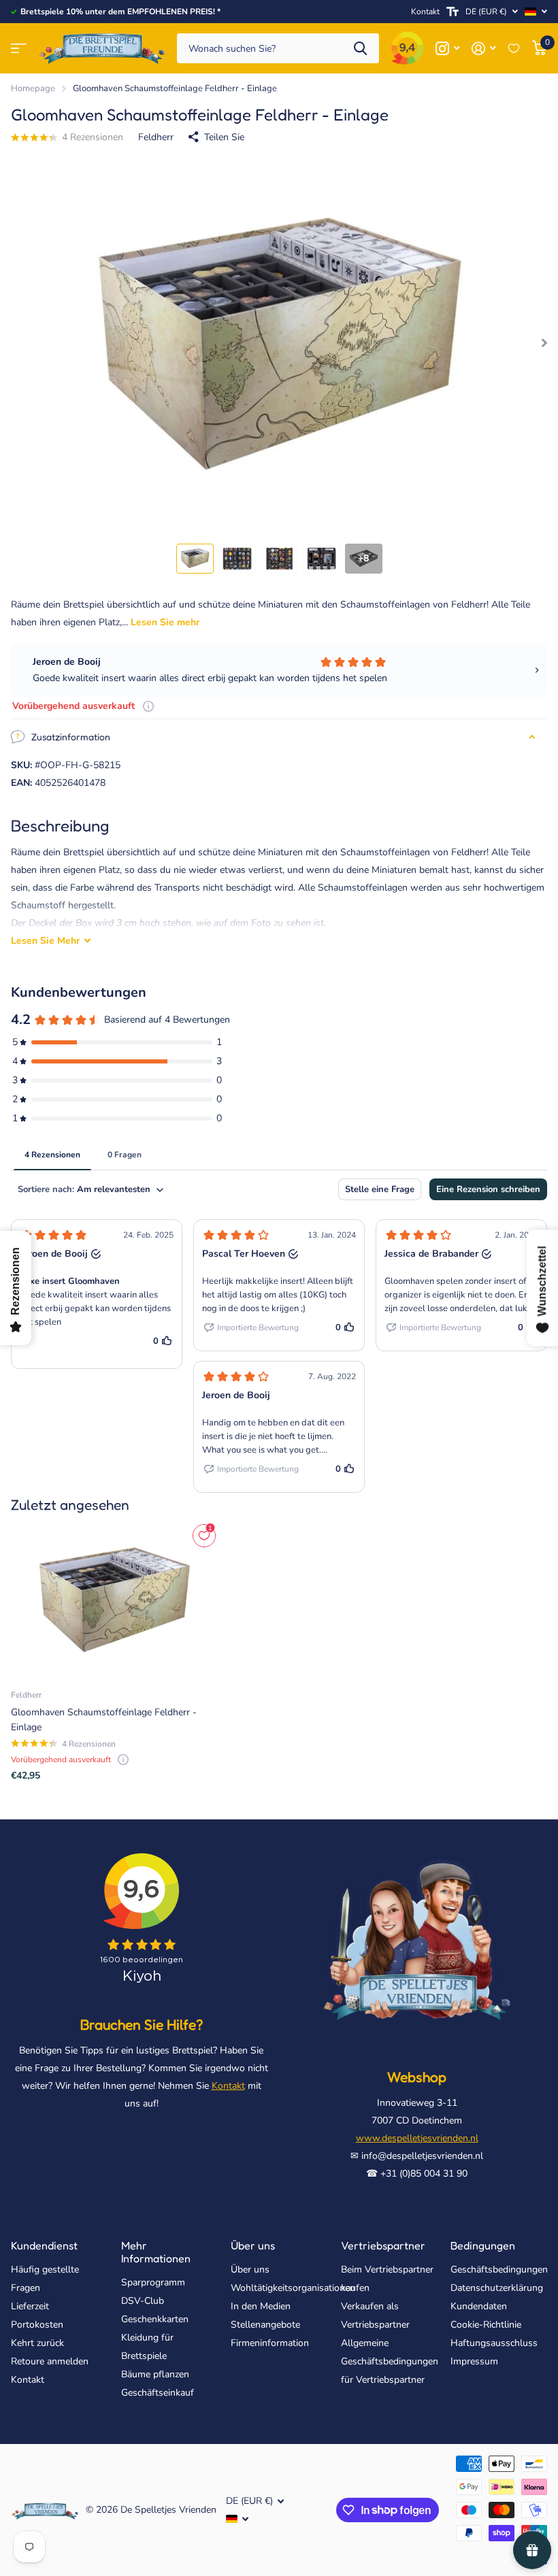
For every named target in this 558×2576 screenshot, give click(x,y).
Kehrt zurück (37, 2343)
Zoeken (360, 49)
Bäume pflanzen (155, 2374)
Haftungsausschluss (494, 2343)
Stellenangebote (265, 2325)
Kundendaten (479, 2306)
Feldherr (156, 137)
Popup (148, 706)
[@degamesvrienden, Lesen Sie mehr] (447, 49)
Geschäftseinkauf (158, 2393)
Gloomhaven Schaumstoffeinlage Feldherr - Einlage (104, 1719)
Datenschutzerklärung (497, 2288)
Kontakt (425, 12)
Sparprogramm (153, 2282)
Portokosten (37, 2325)
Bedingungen (483, 2245)
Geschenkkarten (155, 2319)
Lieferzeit (30, 2306)
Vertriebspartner (383, 2245)
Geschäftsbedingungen (499, 2269)
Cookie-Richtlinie (486, 2325)
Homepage (33, 88)
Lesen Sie (45, 941)
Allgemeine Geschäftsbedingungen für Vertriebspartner (390, 2361)
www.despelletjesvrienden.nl (417, 2138)
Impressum (474, 2361)
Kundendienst (44, 2245)
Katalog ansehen (19, 49)
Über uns (253, 2245)
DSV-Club (143, 2301)
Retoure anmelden (50, 2361)
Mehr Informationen (156, 2252)
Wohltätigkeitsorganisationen (293, 2288)
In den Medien (261, 2306)
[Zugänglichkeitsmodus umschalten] (453, 12)
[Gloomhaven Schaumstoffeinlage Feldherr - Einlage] (114, 1600)
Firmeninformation (270, 2343)
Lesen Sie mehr (165, 622)
